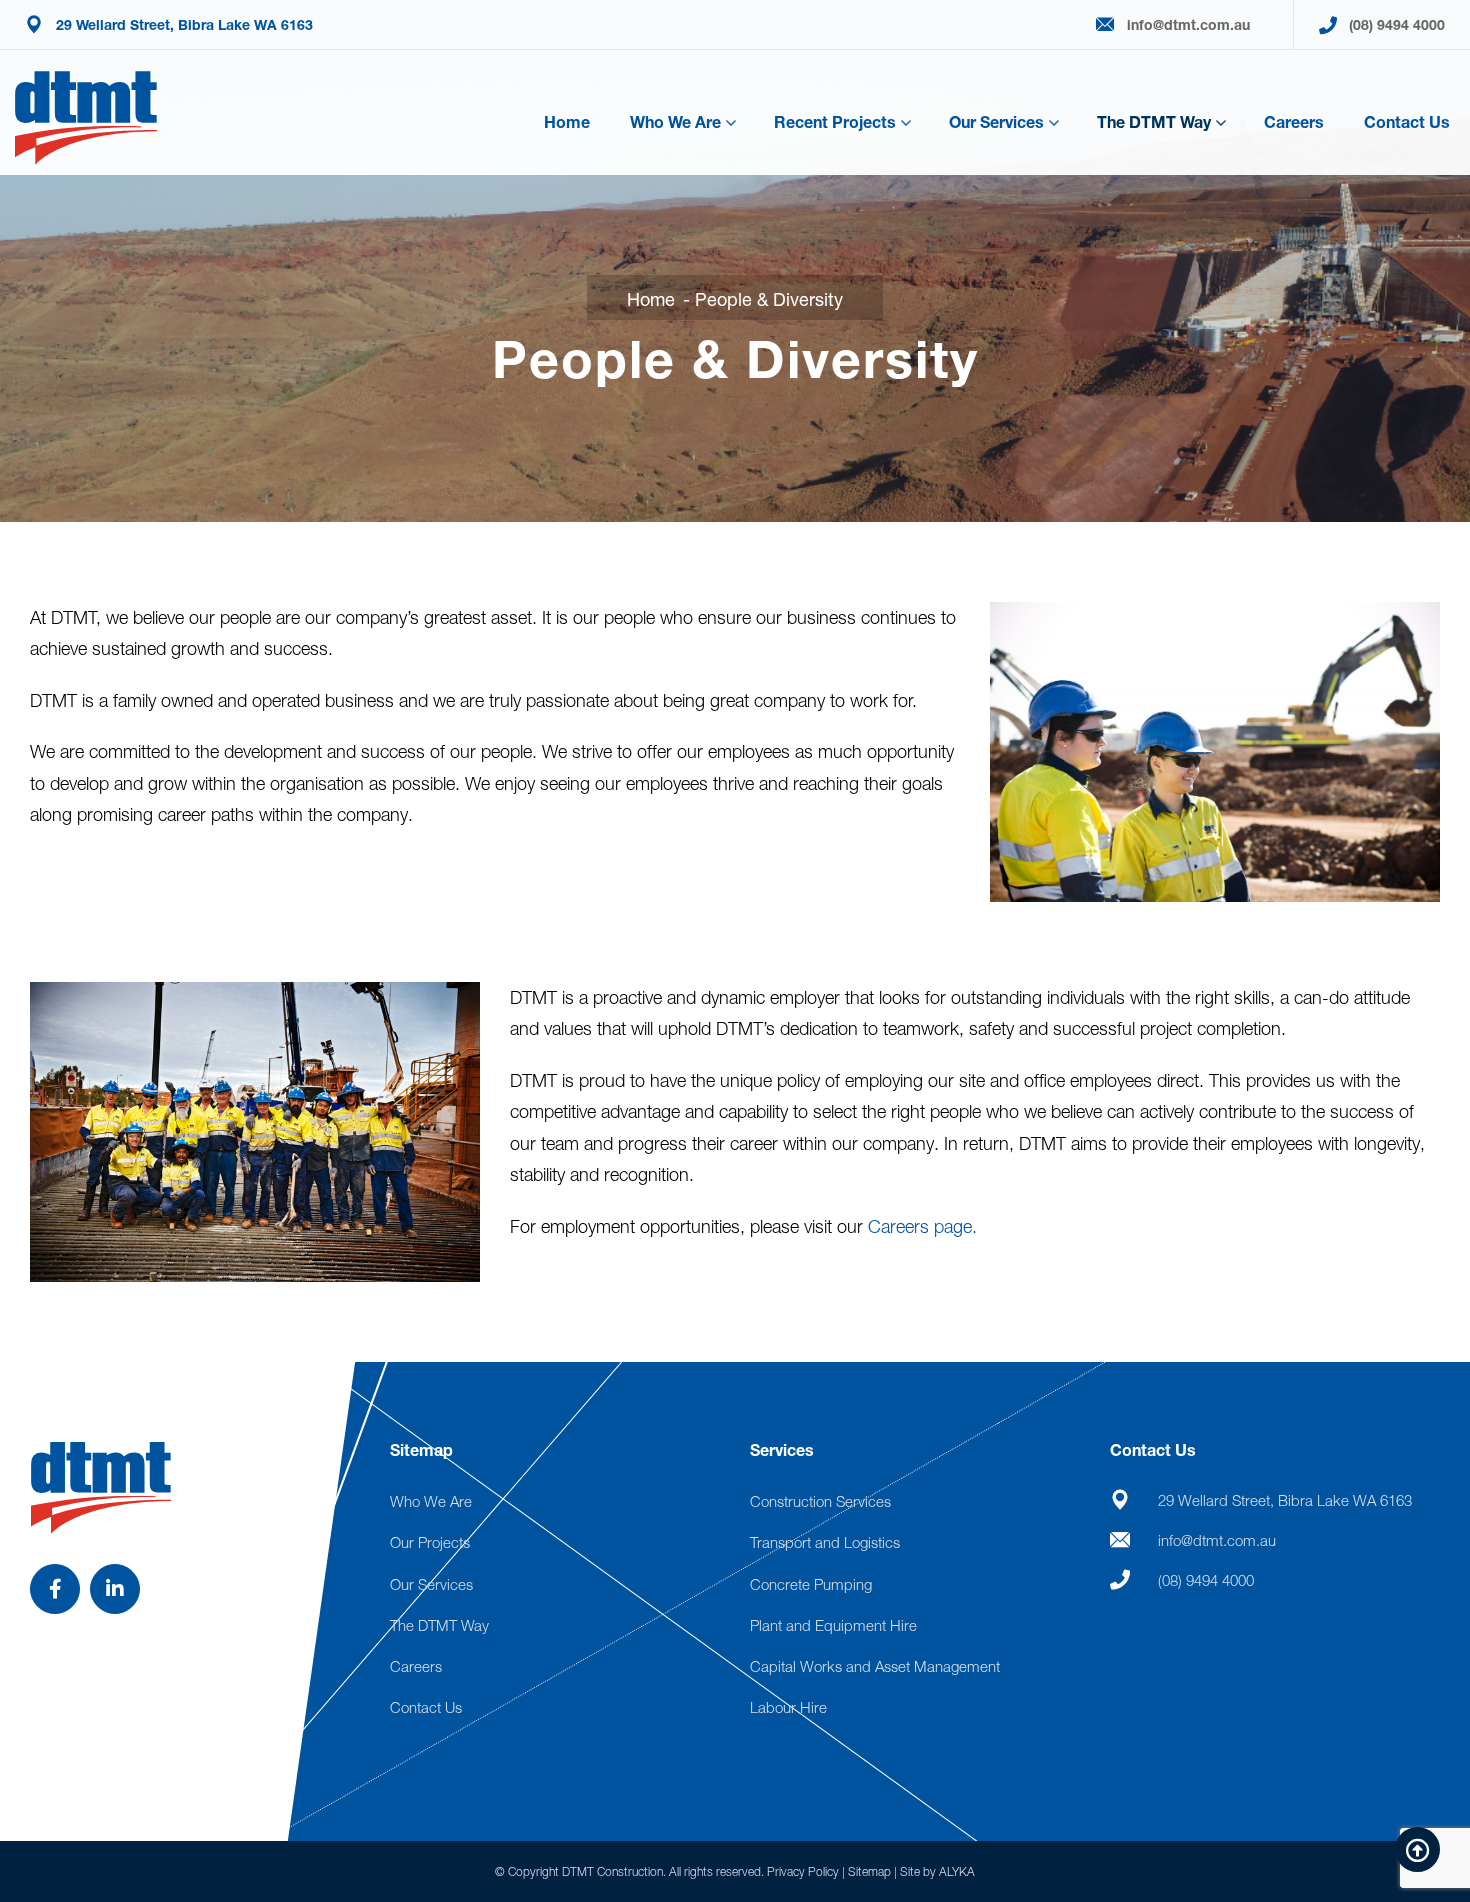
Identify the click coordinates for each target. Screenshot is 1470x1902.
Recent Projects (835, 121)
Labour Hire (788, 1707)
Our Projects (430, 1542)
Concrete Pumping (811, 1584)
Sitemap (869, 1871)
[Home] (86, 117)
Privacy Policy (803, 1871)
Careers (1294, 121)
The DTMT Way (1154, 121)
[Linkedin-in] (115, 1589)
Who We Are (675, 121)
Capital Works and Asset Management (875, 1666)
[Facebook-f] (55, 1589)
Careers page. (922, 1226)
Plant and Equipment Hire (833, 1625)
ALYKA (957, 1871)
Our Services (996, 121)
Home (567, 121)
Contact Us (1407, 121)
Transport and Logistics (825, 1542)
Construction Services (820, 1501)
